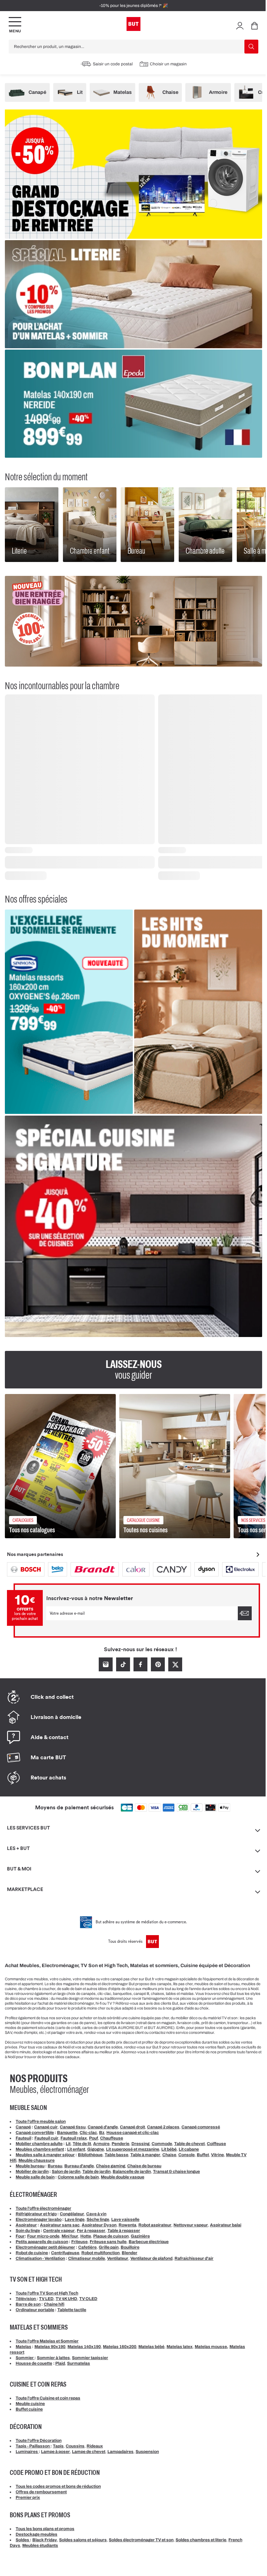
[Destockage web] (133, 174)
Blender (130, 2253)
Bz (102, 2133)
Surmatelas (79, 2363)
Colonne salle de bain (78, 2177)
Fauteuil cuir (46, 2138)
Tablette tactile (72, 2310)
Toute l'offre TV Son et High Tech (47, 2293)
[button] (240, 25)
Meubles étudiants (40, 2545)
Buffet (203, 2155)
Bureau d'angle (79, 2166)
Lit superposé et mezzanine (133, 2149)
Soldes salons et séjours (83, 2540)
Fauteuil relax (74, 2138)
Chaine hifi (54, 2304)
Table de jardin (96, 2171)
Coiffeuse (216, 2144)
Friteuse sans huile (108, 2242)
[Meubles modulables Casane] (133, 621)
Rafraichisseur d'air (194, 2258)
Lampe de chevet (89, 2452)
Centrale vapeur (59, 2231)
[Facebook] (140, 1664)
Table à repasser (124, 2231)
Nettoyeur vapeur (191, 2225)
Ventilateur (118, 2258)
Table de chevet (189, 2144)
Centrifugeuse (65, 2253)
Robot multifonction (100, 2253)
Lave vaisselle (125, 2219)
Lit (68, 2144)
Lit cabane (189, 2149)
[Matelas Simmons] (69, 1012)
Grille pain (109, 2247)
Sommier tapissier (90, 2358)
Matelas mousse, (212, 2347)
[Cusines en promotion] (133, 1226)
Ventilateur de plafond (151, 2258)
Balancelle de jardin (132, 2171)
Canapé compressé (201, 2127)
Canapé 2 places (163, 2127)
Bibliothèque (90, 2155)
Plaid (60, 2363)
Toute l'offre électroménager (43, 2208)
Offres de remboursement (41, 2492)
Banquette (67, 2133)
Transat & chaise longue (176, 2171)
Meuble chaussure (37, 2160)
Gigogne (96, 2149)
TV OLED (88, 2299)
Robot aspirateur (155, 2225)
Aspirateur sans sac (60, 2225)
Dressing (140, 2144)
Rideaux (95, 2446)
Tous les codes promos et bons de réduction (58, 2486)
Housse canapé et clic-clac (133, 2133)
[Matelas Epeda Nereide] (133, 404)
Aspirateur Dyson (99, 2225)
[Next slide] (258, 1555)
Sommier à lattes (53, 2358)
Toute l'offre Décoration (39, 2440)
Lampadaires (120, 2452)
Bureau (55, 2166)
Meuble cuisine (30, 2404)
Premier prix (28, 2497)
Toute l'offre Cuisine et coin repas (48, 2398)
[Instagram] (106, 1664)
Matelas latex (180, 2347)
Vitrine (217, 2155)
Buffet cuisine (29, 2409)
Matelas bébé (151, 2347)
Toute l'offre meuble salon (41, 2121)
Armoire (101, 2144)
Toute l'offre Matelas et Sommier (47, 2341)
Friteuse (79, 2242)
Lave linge (75, 2219)
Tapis (58, 2446)
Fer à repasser (91, 2231)
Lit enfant (76, 2149)
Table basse (116, 2155)
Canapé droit (132, 2127)
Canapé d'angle (103, 2127)
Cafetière (87, 2247)
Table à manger (145, 2155)
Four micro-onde (43, 2236)
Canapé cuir (46, 2127)
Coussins (75, 2446)
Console (187, 2155)
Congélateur (72, 2214)
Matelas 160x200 (120, 2347)
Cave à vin (96, 2214)
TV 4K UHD (66, 2299)
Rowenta (127, 2225)
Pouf (94, 2138)
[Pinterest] (158, 1664)
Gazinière (140, 2236)
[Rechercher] (251, 47)
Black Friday (45, 2540)
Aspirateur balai (226, 2225)
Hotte (86, 2236)
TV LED (46, 2299)
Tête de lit (82, 2144)
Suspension (147, 2452)
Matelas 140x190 (84, 2347)
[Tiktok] (123, 1664)
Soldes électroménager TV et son (141, 2540)
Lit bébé (169, 2149)
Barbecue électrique (149, 2242)
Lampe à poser (55, 2452)
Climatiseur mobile (87, 2258)
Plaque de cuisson (111, 2236)
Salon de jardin (66, 2171)
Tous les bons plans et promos (45, 2529)
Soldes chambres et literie (201, 2540)
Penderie (120, 2144)
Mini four (70, 2236)
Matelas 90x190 (50, 2347)
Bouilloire (130, 2247)
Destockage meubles (37, 2534)
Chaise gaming (111, 2166)
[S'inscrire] (245, 1613)
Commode (162, 2144)
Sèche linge (98, 2219)
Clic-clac (88, 2133)
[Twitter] (175, 1664)
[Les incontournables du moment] (198, 1012)
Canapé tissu (73, 2127)
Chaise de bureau (144, 2166)
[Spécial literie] (133, 294)
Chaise (169, 2155)
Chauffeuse (112, 2138)
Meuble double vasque (123, 2177)
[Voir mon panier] (254, 25)
